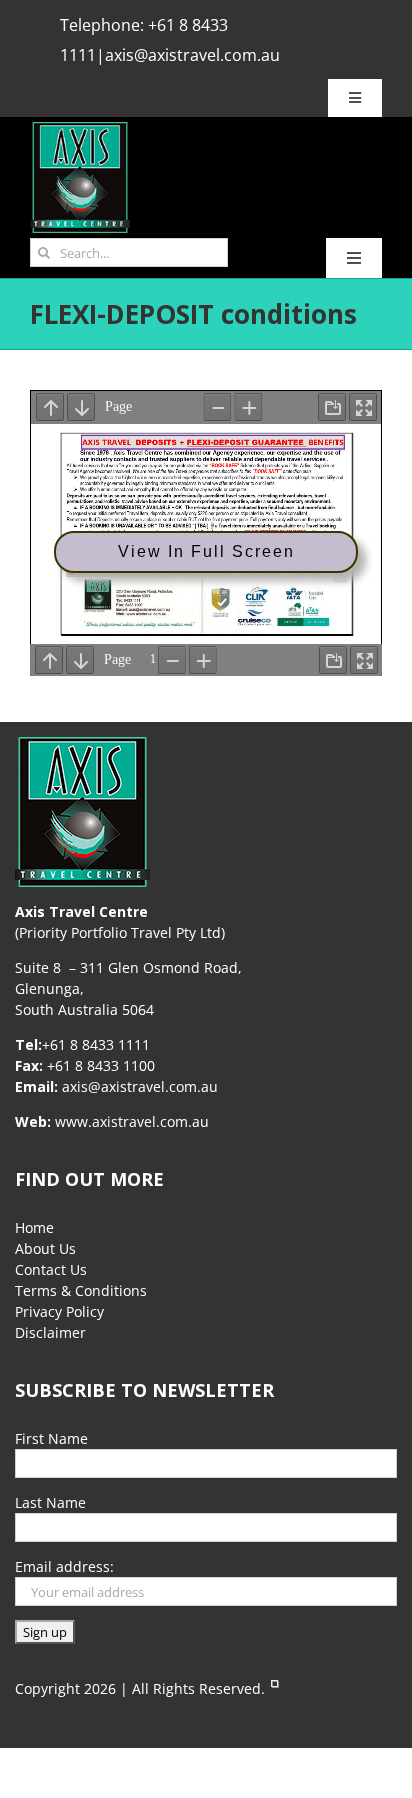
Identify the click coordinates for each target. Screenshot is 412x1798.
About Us (45, 1248)
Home (34, 1227)
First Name (51, 1438)
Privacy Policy (59, 1311)
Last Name (50, 1502)
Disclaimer (50, 1332)
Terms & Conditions (81, 1290)
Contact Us (51, 1269)
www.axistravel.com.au (132, 1121)
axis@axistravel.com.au (192, 55)
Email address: (64, 1566)
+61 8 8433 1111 (96, 1044)
